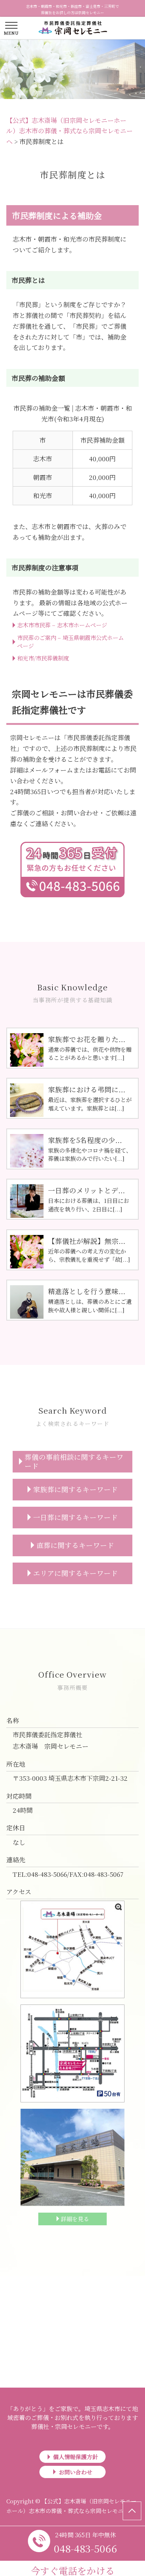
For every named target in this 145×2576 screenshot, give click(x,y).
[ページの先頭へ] (132, 2511)
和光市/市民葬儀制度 (43, 658)
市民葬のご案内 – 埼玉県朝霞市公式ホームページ (70, 641)
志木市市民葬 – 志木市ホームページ (62, 625)
